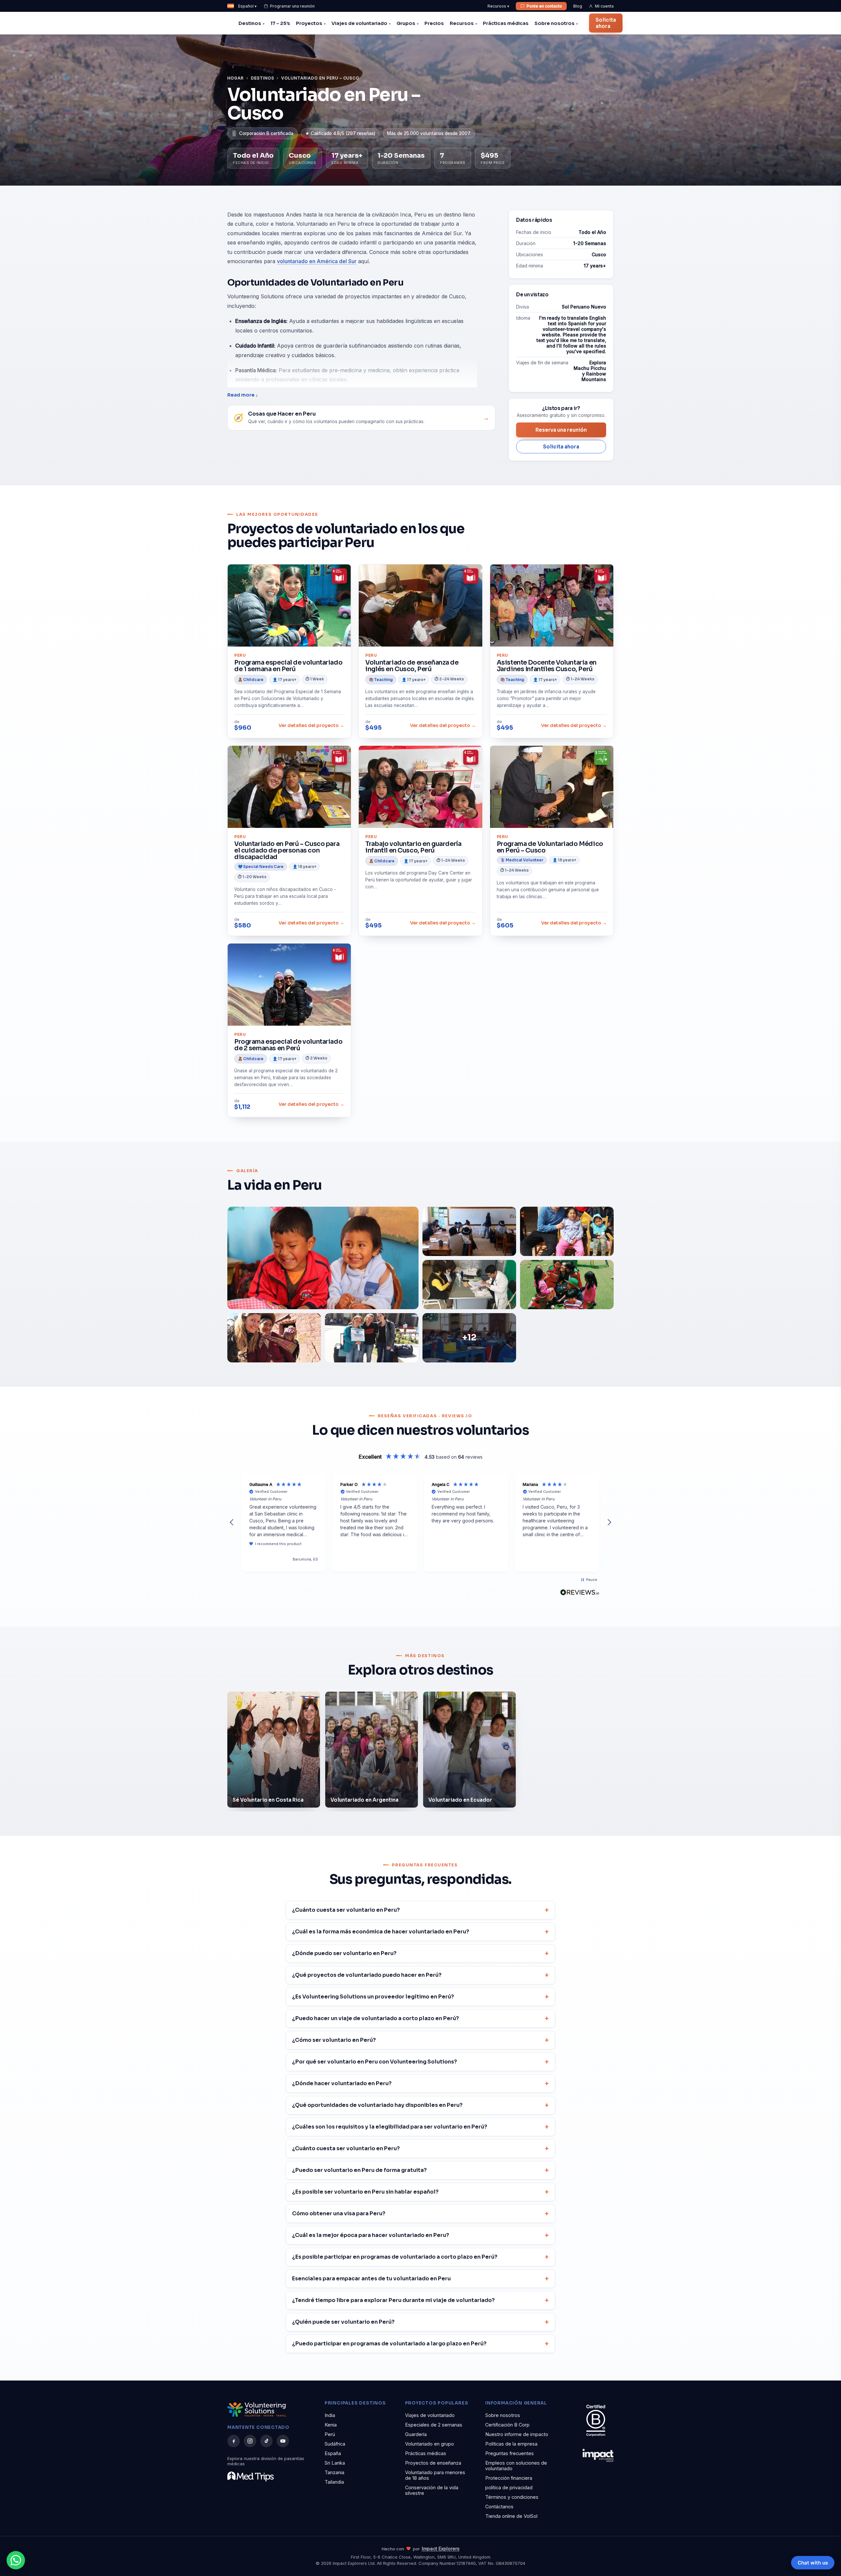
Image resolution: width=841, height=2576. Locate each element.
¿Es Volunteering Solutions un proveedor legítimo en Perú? (373, 1997)
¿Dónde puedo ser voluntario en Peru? (344, 1953)
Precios (434, 23)
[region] (420, 1523)
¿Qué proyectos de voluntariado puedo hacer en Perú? (367, 1975)
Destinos (250, 23)
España (333, 2453)
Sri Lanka (335, 2463)
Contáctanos (499, 2507)
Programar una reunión (292, 6)
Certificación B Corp (507, 2425)
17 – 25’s (280, 23)
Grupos (406, 23)
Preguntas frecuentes (510, 2453)
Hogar (236, 78)
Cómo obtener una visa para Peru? (339, 2213)
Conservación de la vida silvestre (432, 2490)
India (330, 2415)
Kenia (331, 2425)
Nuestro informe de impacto (517, 2434)
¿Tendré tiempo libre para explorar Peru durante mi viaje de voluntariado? (393, 2300)
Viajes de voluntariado (359, 23)
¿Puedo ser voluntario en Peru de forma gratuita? (359, 2170)
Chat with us (813, 2563)
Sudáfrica (335, 2444)
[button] (232, 1522)
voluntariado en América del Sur (317, 261)
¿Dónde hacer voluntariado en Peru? (342, 2083)
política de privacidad (509, 2487)
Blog (578, 6)
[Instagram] (250, 2441)
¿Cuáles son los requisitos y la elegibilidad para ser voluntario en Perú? (390, 2127)
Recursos (462, 23)
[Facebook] (234, 2441)
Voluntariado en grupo (430, 2444)
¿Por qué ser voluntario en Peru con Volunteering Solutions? (375, 2062)
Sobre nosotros (555, 23)
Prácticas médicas (506, 23)
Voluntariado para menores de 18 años (435, 2475)
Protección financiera (509, 2478)
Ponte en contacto (544, 6)
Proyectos (309, 23)
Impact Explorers (441, 2549)
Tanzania (334, 2472)
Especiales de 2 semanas (434, 2425)
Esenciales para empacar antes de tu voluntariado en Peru (371, 2279)
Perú (330, 2434)
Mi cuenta (604, 6)
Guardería (416, 2434)
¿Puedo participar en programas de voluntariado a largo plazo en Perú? (389, 2344)
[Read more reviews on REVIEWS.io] (580, 1592)
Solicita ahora (606, 23)
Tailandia (334, 2482)
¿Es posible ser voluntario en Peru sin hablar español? (365, 2192)
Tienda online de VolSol (511, 2516)
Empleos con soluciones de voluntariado (516, 2466)
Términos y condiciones (512, 2497)
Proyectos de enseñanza (433, 2463)
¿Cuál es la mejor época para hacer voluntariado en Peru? (371, 2235)
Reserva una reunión (561, 430)
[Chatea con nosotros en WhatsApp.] (16, 2560)
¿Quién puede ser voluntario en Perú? (343, 2322)
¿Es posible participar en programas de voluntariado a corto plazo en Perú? (395, 2257)
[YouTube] (283, 2441)
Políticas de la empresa (511, 2444)
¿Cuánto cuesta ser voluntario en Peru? (346, 1910)
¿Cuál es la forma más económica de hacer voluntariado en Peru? (381, 1932)
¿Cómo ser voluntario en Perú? (334, 2040)
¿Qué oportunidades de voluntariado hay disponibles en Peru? (377, 2105)
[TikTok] (266, 2441)
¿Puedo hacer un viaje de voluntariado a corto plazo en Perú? (375, 2018)
